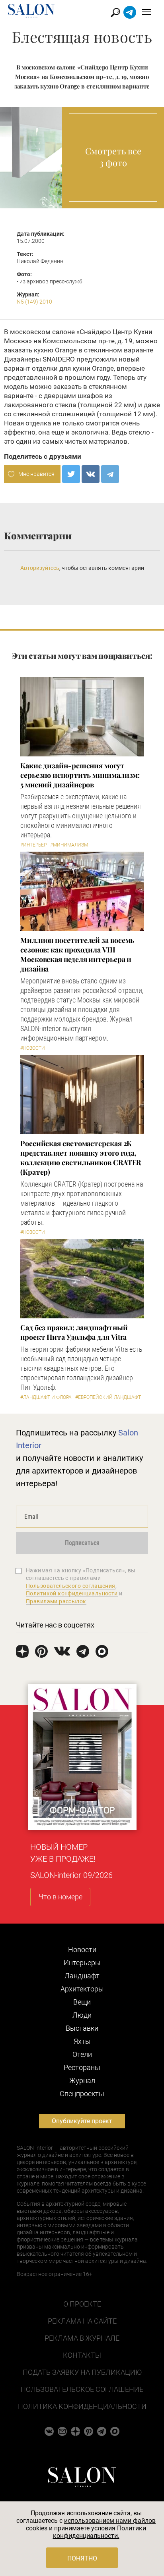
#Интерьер (33, 845)
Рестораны (82, 2067)
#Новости (33, 1048)
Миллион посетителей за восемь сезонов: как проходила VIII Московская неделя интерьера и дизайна (77, 954)
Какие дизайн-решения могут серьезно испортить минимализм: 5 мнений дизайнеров (80, 775)
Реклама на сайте (82, 2321)
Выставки (82, 2028)
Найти (116, 13)
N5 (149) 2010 (34, 302)
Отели (82, 2054)
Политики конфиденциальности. (100, 2532)
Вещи (82, 2002)
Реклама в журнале (82, 2338)
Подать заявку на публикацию (82, 2372)
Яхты (82, 2041)
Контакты (82, 2355)
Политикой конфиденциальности (72, 1593)
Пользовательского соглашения (71, 1586)
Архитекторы (82, 1989)
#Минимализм (69, 845)
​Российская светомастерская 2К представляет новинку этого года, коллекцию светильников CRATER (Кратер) (81, 1158)
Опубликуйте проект (82, 2121)
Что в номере (61, 1897)
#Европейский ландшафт (108, 1397)
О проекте (82, 2304)
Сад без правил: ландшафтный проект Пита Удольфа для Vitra (74, 1332)
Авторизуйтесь (40, 568)
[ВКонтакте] (91, 474)
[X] (71, 474)
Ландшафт (82, 1976)
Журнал (82, 2081)
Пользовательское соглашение (82, 2389)
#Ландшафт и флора (46, 1397)
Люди (82, 2015)
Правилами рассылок (56, 1601)
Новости (82, 1950)
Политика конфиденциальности (82, 2406)
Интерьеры (82, 1963)
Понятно (82, 2558)
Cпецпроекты (82, 2094)
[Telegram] (110, 474)
